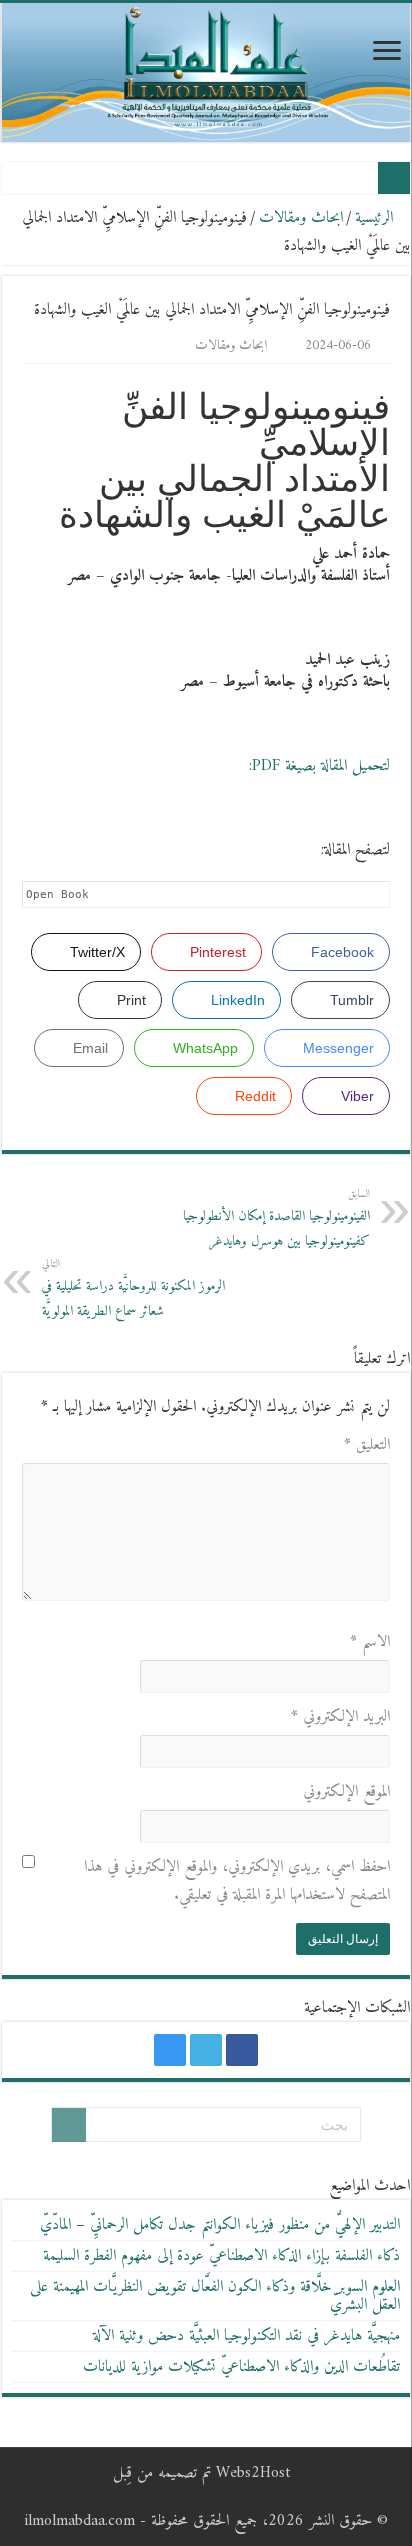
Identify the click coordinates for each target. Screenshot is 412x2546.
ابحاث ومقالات (301, 218)
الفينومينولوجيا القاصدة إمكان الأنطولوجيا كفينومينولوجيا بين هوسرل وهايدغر (276, 1219)
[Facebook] (242, 2050)
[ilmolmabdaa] (206, 72)
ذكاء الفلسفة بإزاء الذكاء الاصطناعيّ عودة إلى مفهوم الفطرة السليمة (221, 2256)
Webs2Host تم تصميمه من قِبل (201, 2473)
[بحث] (69, 2125)
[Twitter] (206, 2050)
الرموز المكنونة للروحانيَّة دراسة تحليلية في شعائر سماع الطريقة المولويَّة (133, 1289)
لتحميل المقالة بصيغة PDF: (319, 766)
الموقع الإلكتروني (346, 1792)
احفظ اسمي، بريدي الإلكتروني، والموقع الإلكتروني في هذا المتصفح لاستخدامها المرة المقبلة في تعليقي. (237, 1881)
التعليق (367, 1445)
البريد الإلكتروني (340, 1717)
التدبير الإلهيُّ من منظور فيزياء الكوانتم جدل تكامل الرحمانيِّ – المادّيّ (220, 2225)
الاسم (370, 1642)
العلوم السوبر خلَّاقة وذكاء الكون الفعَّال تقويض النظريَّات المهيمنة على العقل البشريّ (215, 2296)
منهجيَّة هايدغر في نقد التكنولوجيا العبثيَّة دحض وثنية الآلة (246, 2336)
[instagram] (170, 2050)
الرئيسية (376, 218)
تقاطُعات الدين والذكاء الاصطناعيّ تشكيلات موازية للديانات (241, 2367)
